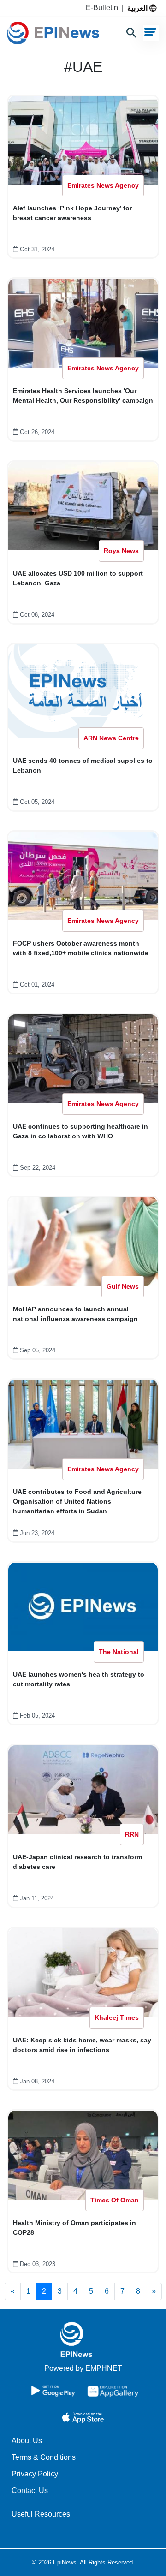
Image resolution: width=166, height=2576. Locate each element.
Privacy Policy (35, 2474)
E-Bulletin (104, 8)
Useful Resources (41, 2514)
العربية (138, 8)
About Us (27, 2441)
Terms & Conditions (44, 2457)
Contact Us (30, 2490)
